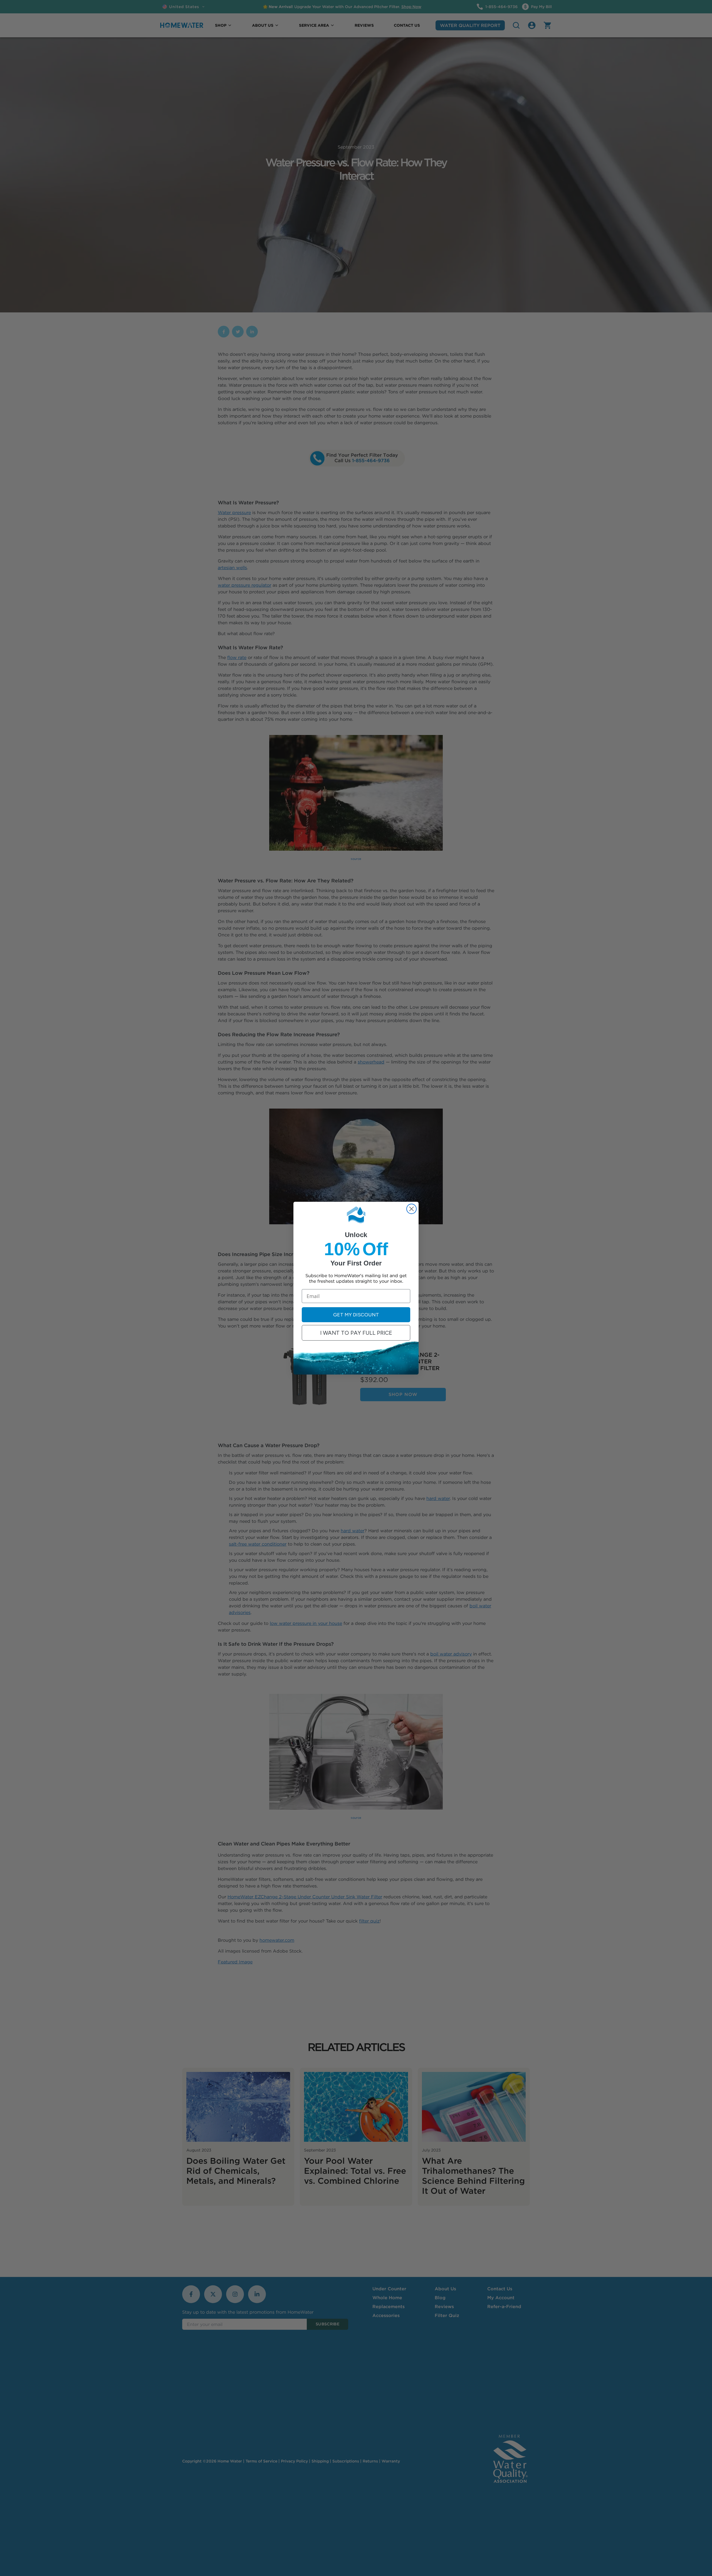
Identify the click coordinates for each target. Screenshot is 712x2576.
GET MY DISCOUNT (356, 1315)
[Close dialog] (411, 1209)
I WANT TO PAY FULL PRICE (356, 1333)
